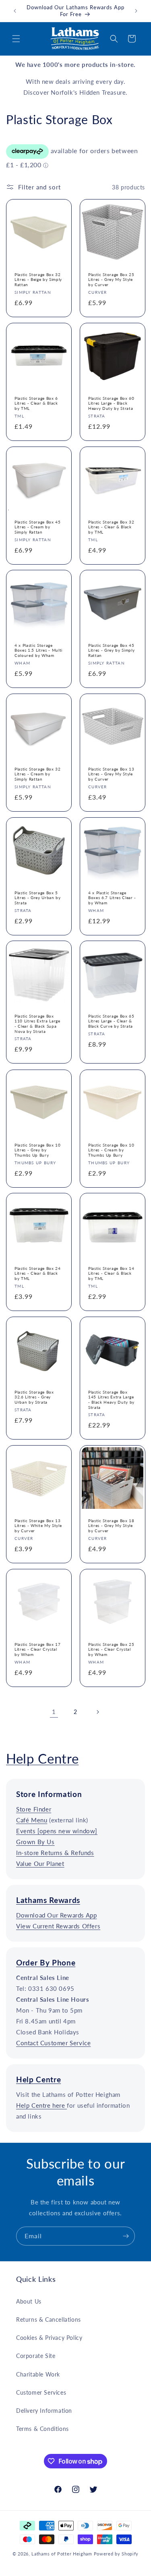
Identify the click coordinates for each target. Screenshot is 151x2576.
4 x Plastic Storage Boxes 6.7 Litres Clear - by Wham (112, 897)
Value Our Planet (40, 1863)
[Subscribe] (126, 2236)
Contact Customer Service (53, 2043)
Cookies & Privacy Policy (49, 2338)
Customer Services (41, 2392)
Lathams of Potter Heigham (62, 2554)
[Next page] (97, 1712)
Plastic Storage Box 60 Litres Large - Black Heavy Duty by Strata (111, 403)
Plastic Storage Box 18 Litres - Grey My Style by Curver (111, 1526)
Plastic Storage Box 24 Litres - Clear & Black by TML (38, 1273)
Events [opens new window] (57, 1831)
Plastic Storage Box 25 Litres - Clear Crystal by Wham (111, 1649)
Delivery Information (44, 2411)
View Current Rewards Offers (58, 1926)
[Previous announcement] (15, 11)
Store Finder (34, 1809)
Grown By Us (35, 1842)
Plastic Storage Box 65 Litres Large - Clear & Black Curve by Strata (111, 1021)
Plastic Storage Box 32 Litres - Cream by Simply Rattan (38, 774)
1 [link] (54, 1712)
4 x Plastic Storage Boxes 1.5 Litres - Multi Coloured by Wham (38, 650)
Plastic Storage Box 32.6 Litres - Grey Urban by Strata (34, 1397)
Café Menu (32, 1820)
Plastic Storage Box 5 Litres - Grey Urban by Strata (38, 897)
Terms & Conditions (42, 2429)
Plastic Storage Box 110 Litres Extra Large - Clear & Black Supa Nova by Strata (37, 1024)
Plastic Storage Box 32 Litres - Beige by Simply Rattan (38, 279)
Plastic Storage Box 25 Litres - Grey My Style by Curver (111, 279)
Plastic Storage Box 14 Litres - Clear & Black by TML (111, 1273)
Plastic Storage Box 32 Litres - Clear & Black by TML (111, 527)
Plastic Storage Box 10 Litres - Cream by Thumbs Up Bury (111, 1150)
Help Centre (42, 1758)
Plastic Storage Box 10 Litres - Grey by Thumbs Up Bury (38, 1150)
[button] (16, 39)
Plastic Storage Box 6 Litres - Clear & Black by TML (36, 403)
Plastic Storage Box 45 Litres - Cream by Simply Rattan (38, 527)
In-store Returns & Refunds (55, 1853)
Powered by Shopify (116, 2554)
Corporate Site (36, 2356)
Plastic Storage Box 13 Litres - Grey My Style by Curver (111, 774)
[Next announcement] (136, 11)
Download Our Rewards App (56, 1915)
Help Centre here (41, 2105)
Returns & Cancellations (49, 2319)
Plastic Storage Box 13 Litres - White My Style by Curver (38, 1526)
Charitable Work (38, 2374)
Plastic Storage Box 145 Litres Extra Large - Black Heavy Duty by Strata (111, 1399)
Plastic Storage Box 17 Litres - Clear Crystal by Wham (38, 1649)
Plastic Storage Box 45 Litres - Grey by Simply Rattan (111, 650)
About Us (29, 2301)
